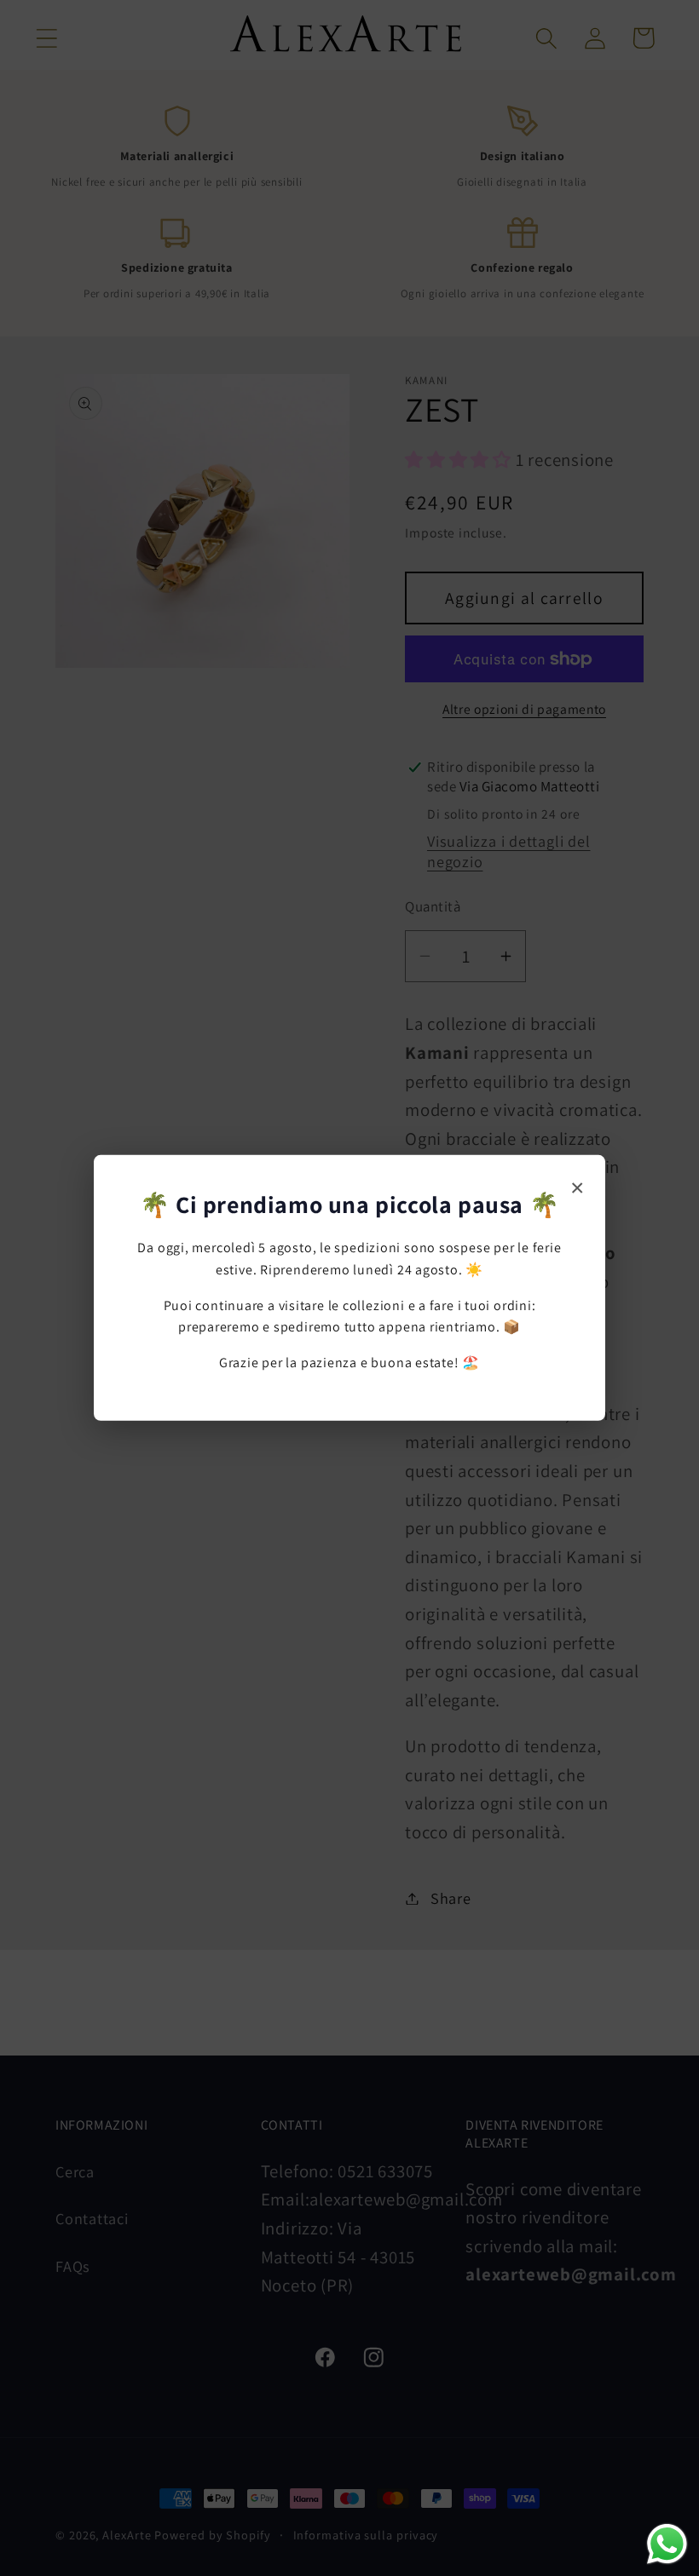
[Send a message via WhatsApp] (667, 2544)
